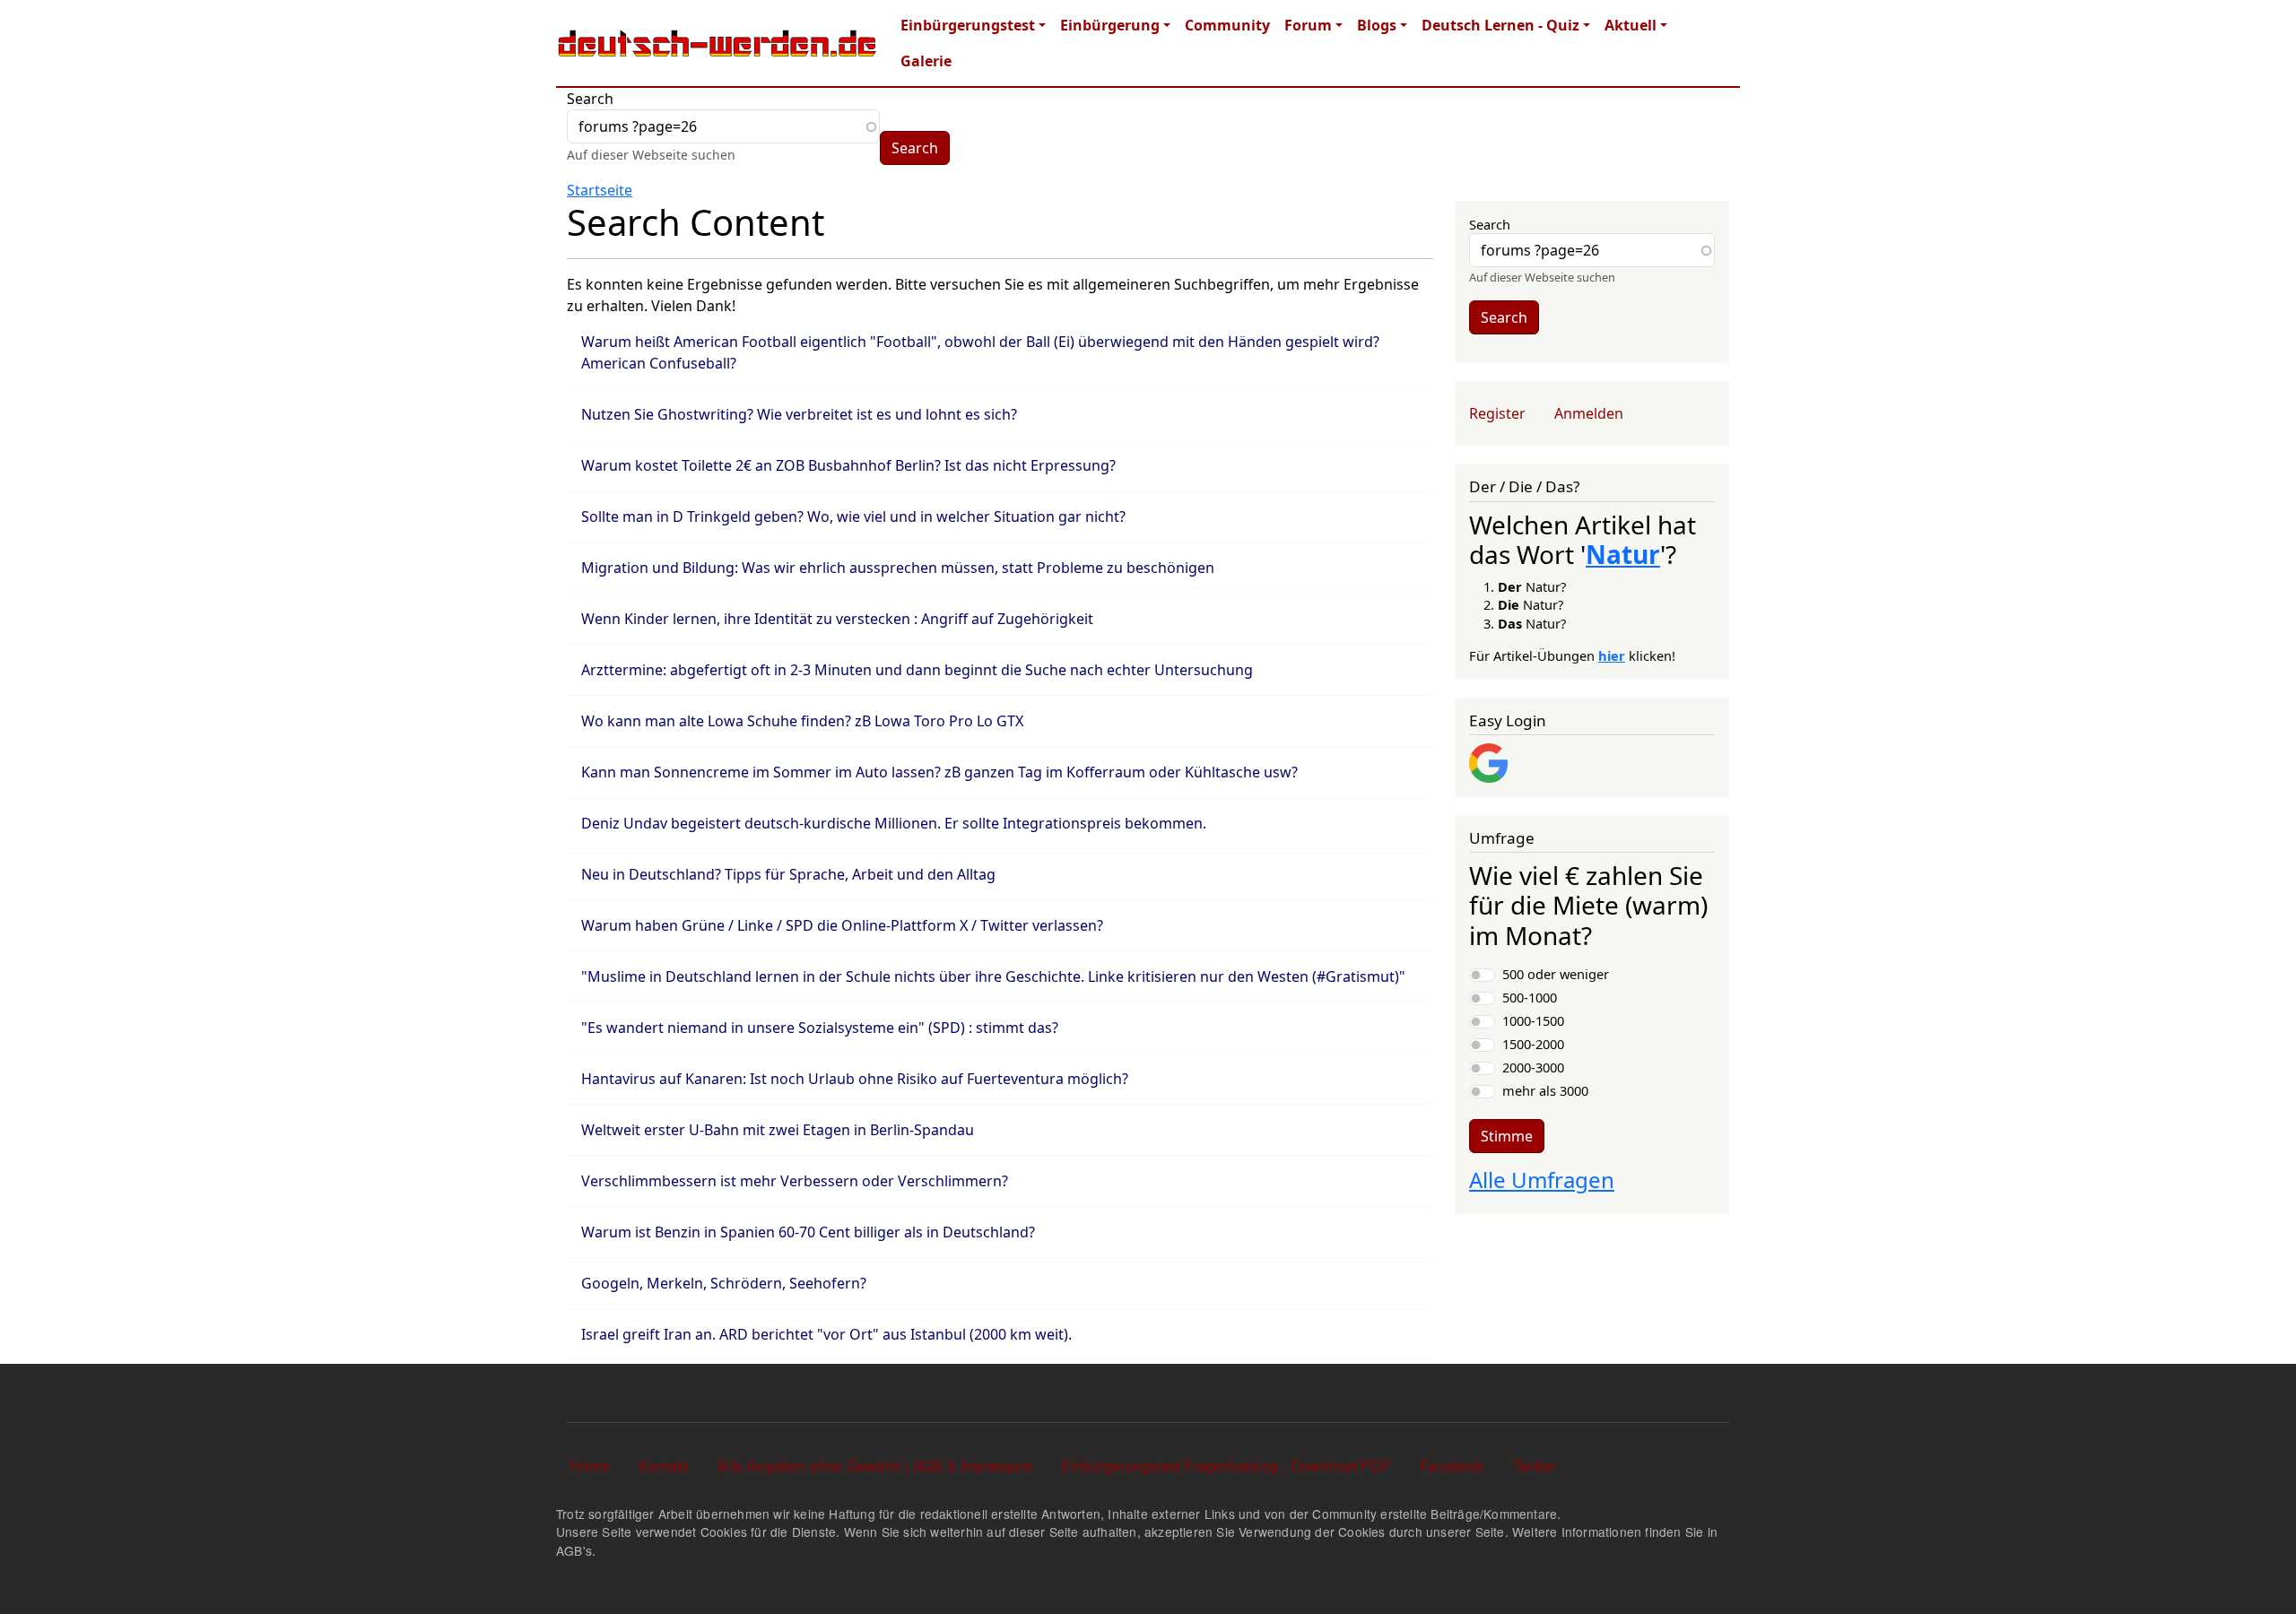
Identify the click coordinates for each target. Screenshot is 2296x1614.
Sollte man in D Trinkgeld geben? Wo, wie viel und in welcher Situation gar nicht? (853, 516)
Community (1227, 25)
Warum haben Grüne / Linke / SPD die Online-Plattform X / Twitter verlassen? (842, 925)
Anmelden (1589, 413)
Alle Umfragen (1542, 1180)
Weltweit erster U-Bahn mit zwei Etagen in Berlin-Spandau (778, 1130)
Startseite (600, 190)
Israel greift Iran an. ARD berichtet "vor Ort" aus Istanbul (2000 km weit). (826, 1334)
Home (590, 1466)
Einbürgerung (1110, 25)
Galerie (926, 61)
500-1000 (1530, 997)
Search (590, 99)
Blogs (1377, 25)
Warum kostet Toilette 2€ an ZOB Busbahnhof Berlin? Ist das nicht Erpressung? (848, 465)
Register (1497, 413)
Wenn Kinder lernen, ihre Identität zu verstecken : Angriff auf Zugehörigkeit (837, 619)
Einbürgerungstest (968, 25)
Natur (1623, 554)
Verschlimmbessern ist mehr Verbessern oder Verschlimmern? (795, 1181)
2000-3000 (1533, 1067)
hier (1612, 655)
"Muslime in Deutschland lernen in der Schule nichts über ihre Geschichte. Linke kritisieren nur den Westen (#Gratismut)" (993, 976)
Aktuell (1631, 25)
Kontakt (663, 1466)
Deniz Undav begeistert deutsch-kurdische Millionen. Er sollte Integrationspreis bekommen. (894, 823)
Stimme (1507, 1136)
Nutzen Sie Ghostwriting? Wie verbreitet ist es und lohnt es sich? (799, 414)
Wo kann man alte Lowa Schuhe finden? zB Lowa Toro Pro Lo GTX (802, 721)
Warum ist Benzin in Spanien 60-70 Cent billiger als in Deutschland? (808, 1232)
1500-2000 (1533, 1044)
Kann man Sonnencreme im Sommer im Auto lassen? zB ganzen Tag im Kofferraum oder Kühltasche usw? (939, 772)
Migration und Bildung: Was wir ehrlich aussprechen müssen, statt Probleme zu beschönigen (898, 568)
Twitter (1534, 1466)
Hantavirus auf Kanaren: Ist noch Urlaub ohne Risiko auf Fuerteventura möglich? (855, 1079)
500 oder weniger (1556, 974)
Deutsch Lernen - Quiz (1500, 25)
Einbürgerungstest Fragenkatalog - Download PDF (1226, 1466)
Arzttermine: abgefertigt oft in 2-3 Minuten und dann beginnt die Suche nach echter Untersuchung (917, 670)
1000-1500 (1533, 1020)
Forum (1308, 25)
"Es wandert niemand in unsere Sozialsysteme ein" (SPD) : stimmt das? (820, 1028)
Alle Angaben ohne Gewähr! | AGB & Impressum (874, 1466)
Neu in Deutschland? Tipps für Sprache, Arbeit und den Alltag (788, 874)
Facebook (1452, 1466)
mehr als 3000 (1545, 1090)
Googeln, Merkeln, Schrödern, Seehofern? (724, 1283)
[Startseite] (717, 43)
